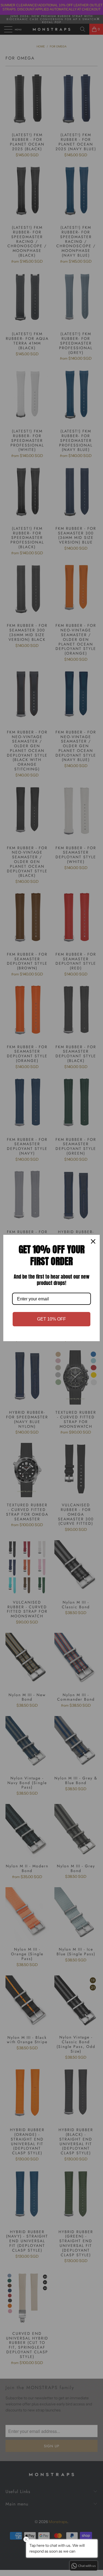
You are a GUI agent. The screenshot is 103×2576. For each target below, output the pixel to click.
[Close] (93, 1241)
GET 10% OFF (51, 1319)
